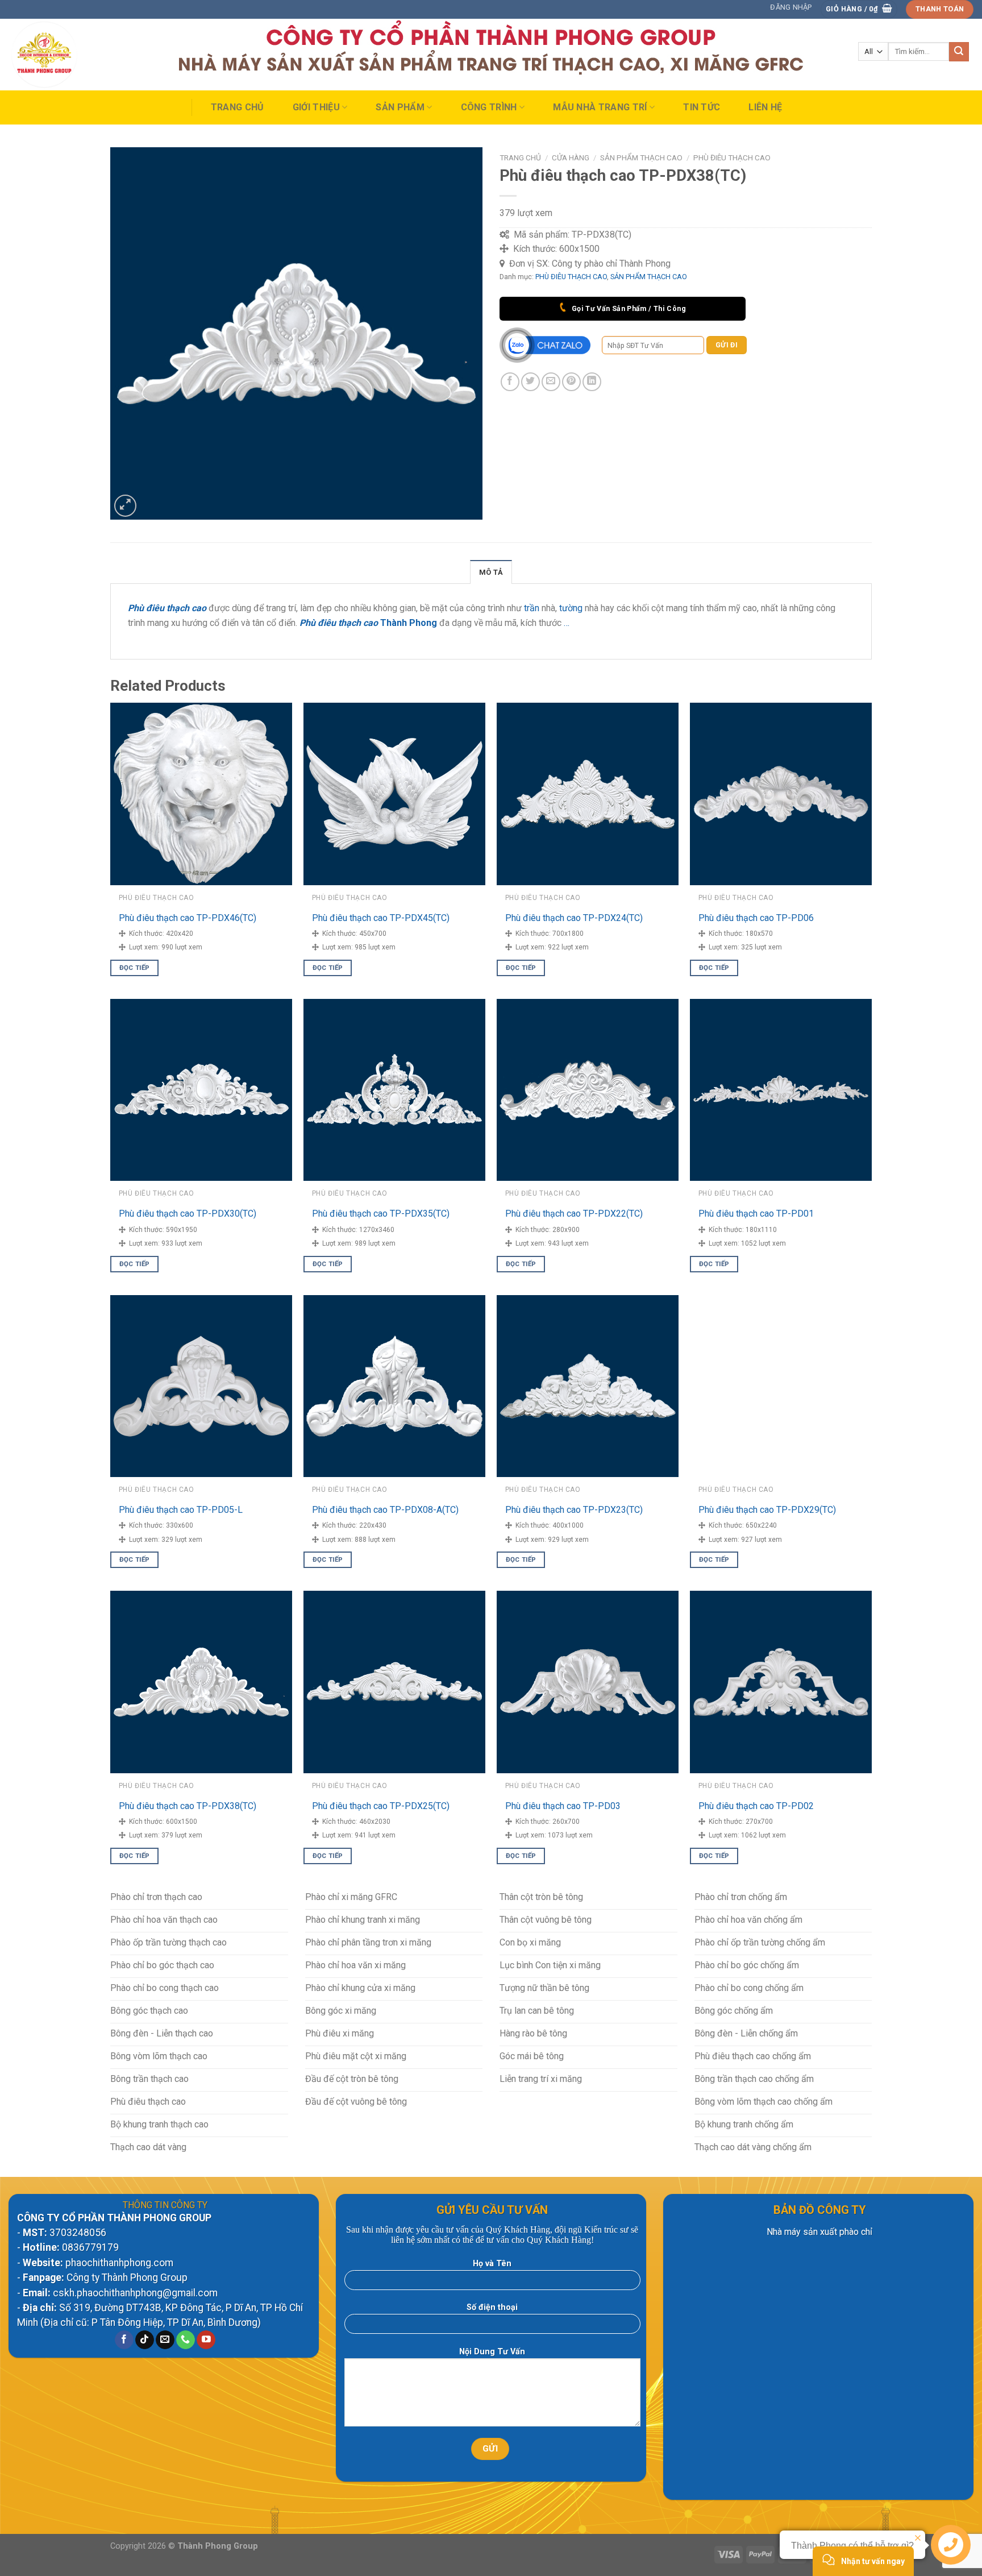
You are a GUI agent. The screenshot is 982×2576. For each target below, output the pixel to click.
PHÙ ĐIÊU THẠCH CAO (732, 157)
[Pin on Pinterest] (571, 382)
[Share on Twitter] (530, 382)
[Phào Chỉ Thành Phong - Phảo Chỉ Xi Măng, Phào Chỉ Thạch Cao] (65, 55)
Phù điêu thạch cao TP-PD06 (756, 918)
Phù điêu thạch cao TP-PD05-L (181, 1510)
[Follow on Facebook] (124, 2340)
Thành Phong (409, 623)
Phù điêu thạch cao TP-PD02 (756, 1806)
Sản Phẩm (400, 107)
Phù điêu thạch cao (339, 623)
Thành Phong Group (218, 2546)
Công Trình (489, 107)
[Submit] (959, 52)
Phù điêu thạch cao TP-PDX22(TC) (574, 1214)
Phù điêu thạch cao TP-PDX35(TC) (381, 1214)
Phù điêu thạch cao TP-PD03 (563, 1806)
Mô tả (491, 572)
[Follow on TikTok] (145, 2340)
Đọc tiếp (135, 968)
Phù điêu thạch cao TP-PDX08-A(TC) (385, 1510)
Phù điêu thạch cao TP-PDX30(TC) (188, 1214)
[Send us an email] (165, 2340)
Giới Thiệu (316, 107)
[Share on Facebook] (510, 382)
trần (532, 608)
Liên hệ (765, 107)
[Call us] (186, 2340)
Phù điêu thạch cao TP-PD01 (756, 1214)
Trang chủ (238, 107)
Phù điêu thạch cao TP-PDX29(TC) (767, 1510)
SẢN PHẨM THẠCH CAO (641, 157)
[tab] (491, 572)
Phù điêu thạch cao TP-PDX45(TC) (381, 918)
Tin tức (702, 107)
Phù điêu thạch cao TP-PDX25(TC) (381, 1806)
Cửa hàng (571, 157)
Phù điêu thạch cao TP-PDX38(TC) (188, 1806)
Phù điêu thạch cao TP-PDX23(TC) (574, 1510)
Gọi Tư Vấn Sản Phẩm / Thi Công (628, 308)
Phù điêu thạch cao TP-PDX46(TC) (188, 918)
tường (571, 608)
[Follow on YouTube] (206, 2340)
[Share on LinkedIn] (592, 382)
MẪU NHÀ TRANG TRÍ (600, 107)
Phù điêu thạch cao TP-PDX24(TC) (574, 918)
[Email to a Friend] (551, 382)
